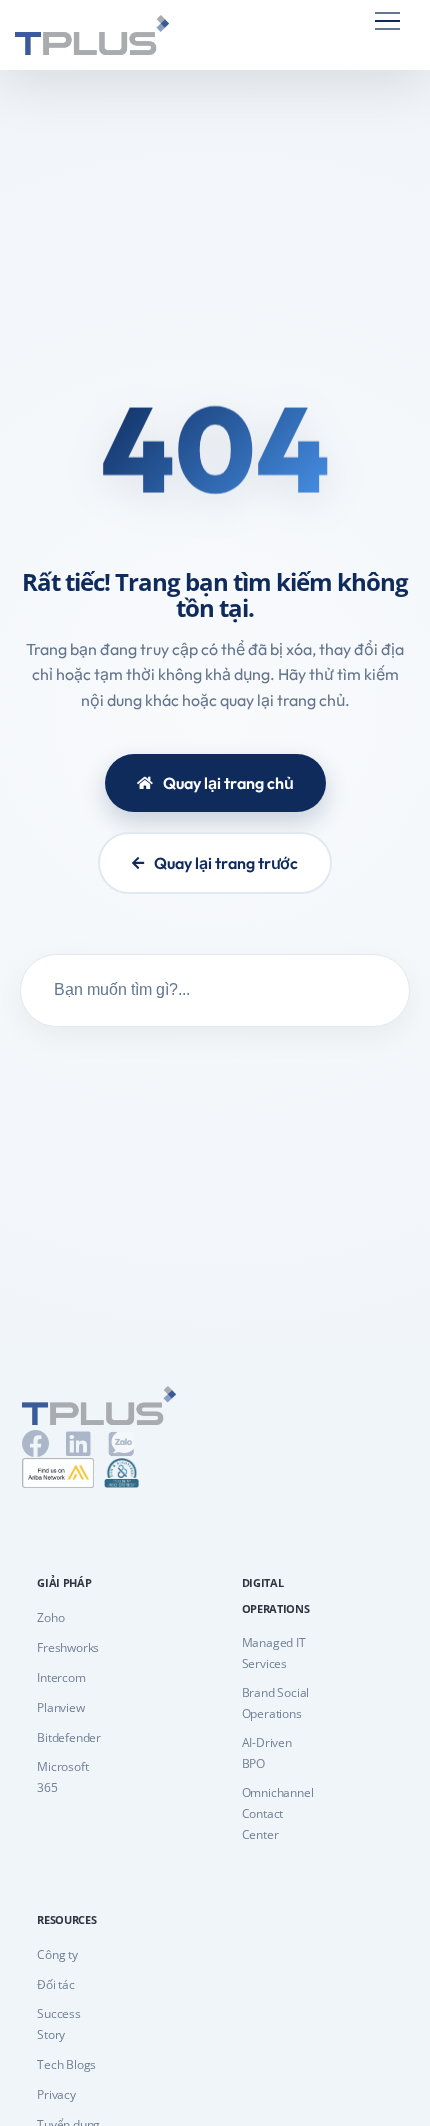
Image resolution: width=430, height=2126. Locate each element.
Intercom (61, 1677)
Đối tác (56, 1984)
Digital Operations (276, 1595)
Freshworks (68, 1647)
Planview (60, 1707)
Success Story (59, 2024)
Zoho (50, 1617)
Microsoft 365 (62, 1777)
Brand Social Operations (276, 1703)
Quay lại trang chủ (228, 783)
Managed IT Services (274, 1653)
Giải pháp (64, 1582)
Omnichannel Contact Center (278, 1813)
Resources (66, 1919)
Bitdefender (69, 1737)
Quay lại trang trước (226, 863)
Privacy (56, 2094)
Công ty (57, 1954)
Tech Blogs (66, 2064)
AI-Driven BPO (267, 1753)
